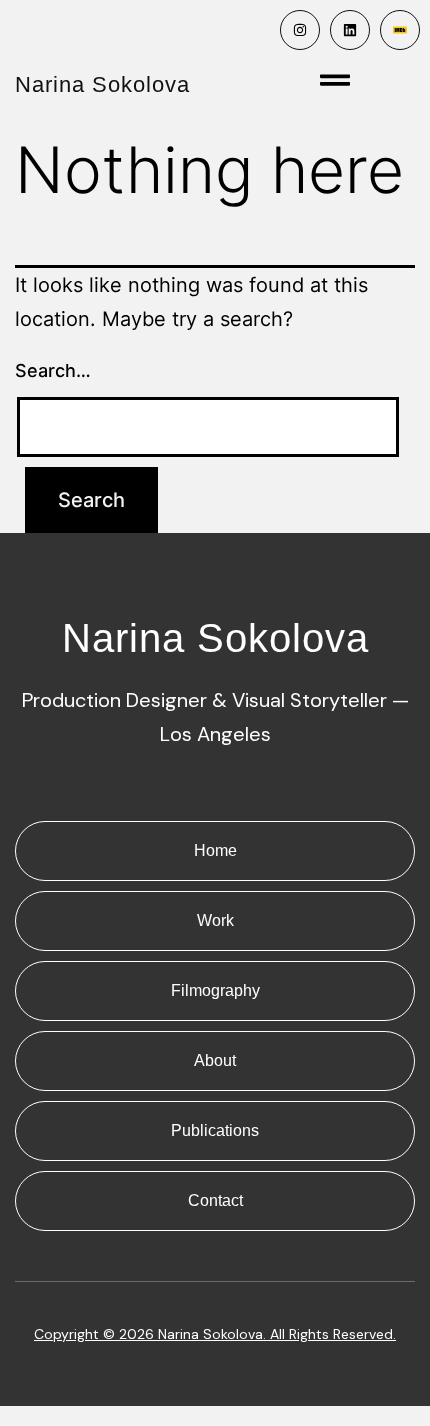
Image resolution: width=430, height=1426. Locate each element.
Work (215, 920)
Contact (215, 1200)
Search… (53, 370)
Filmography (215, 990)
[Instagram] (300, 30)
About (215, 1060)
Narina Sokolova (102, 84)
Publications (215, 1130)
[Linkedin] (350, 30)
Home (215, 850)
